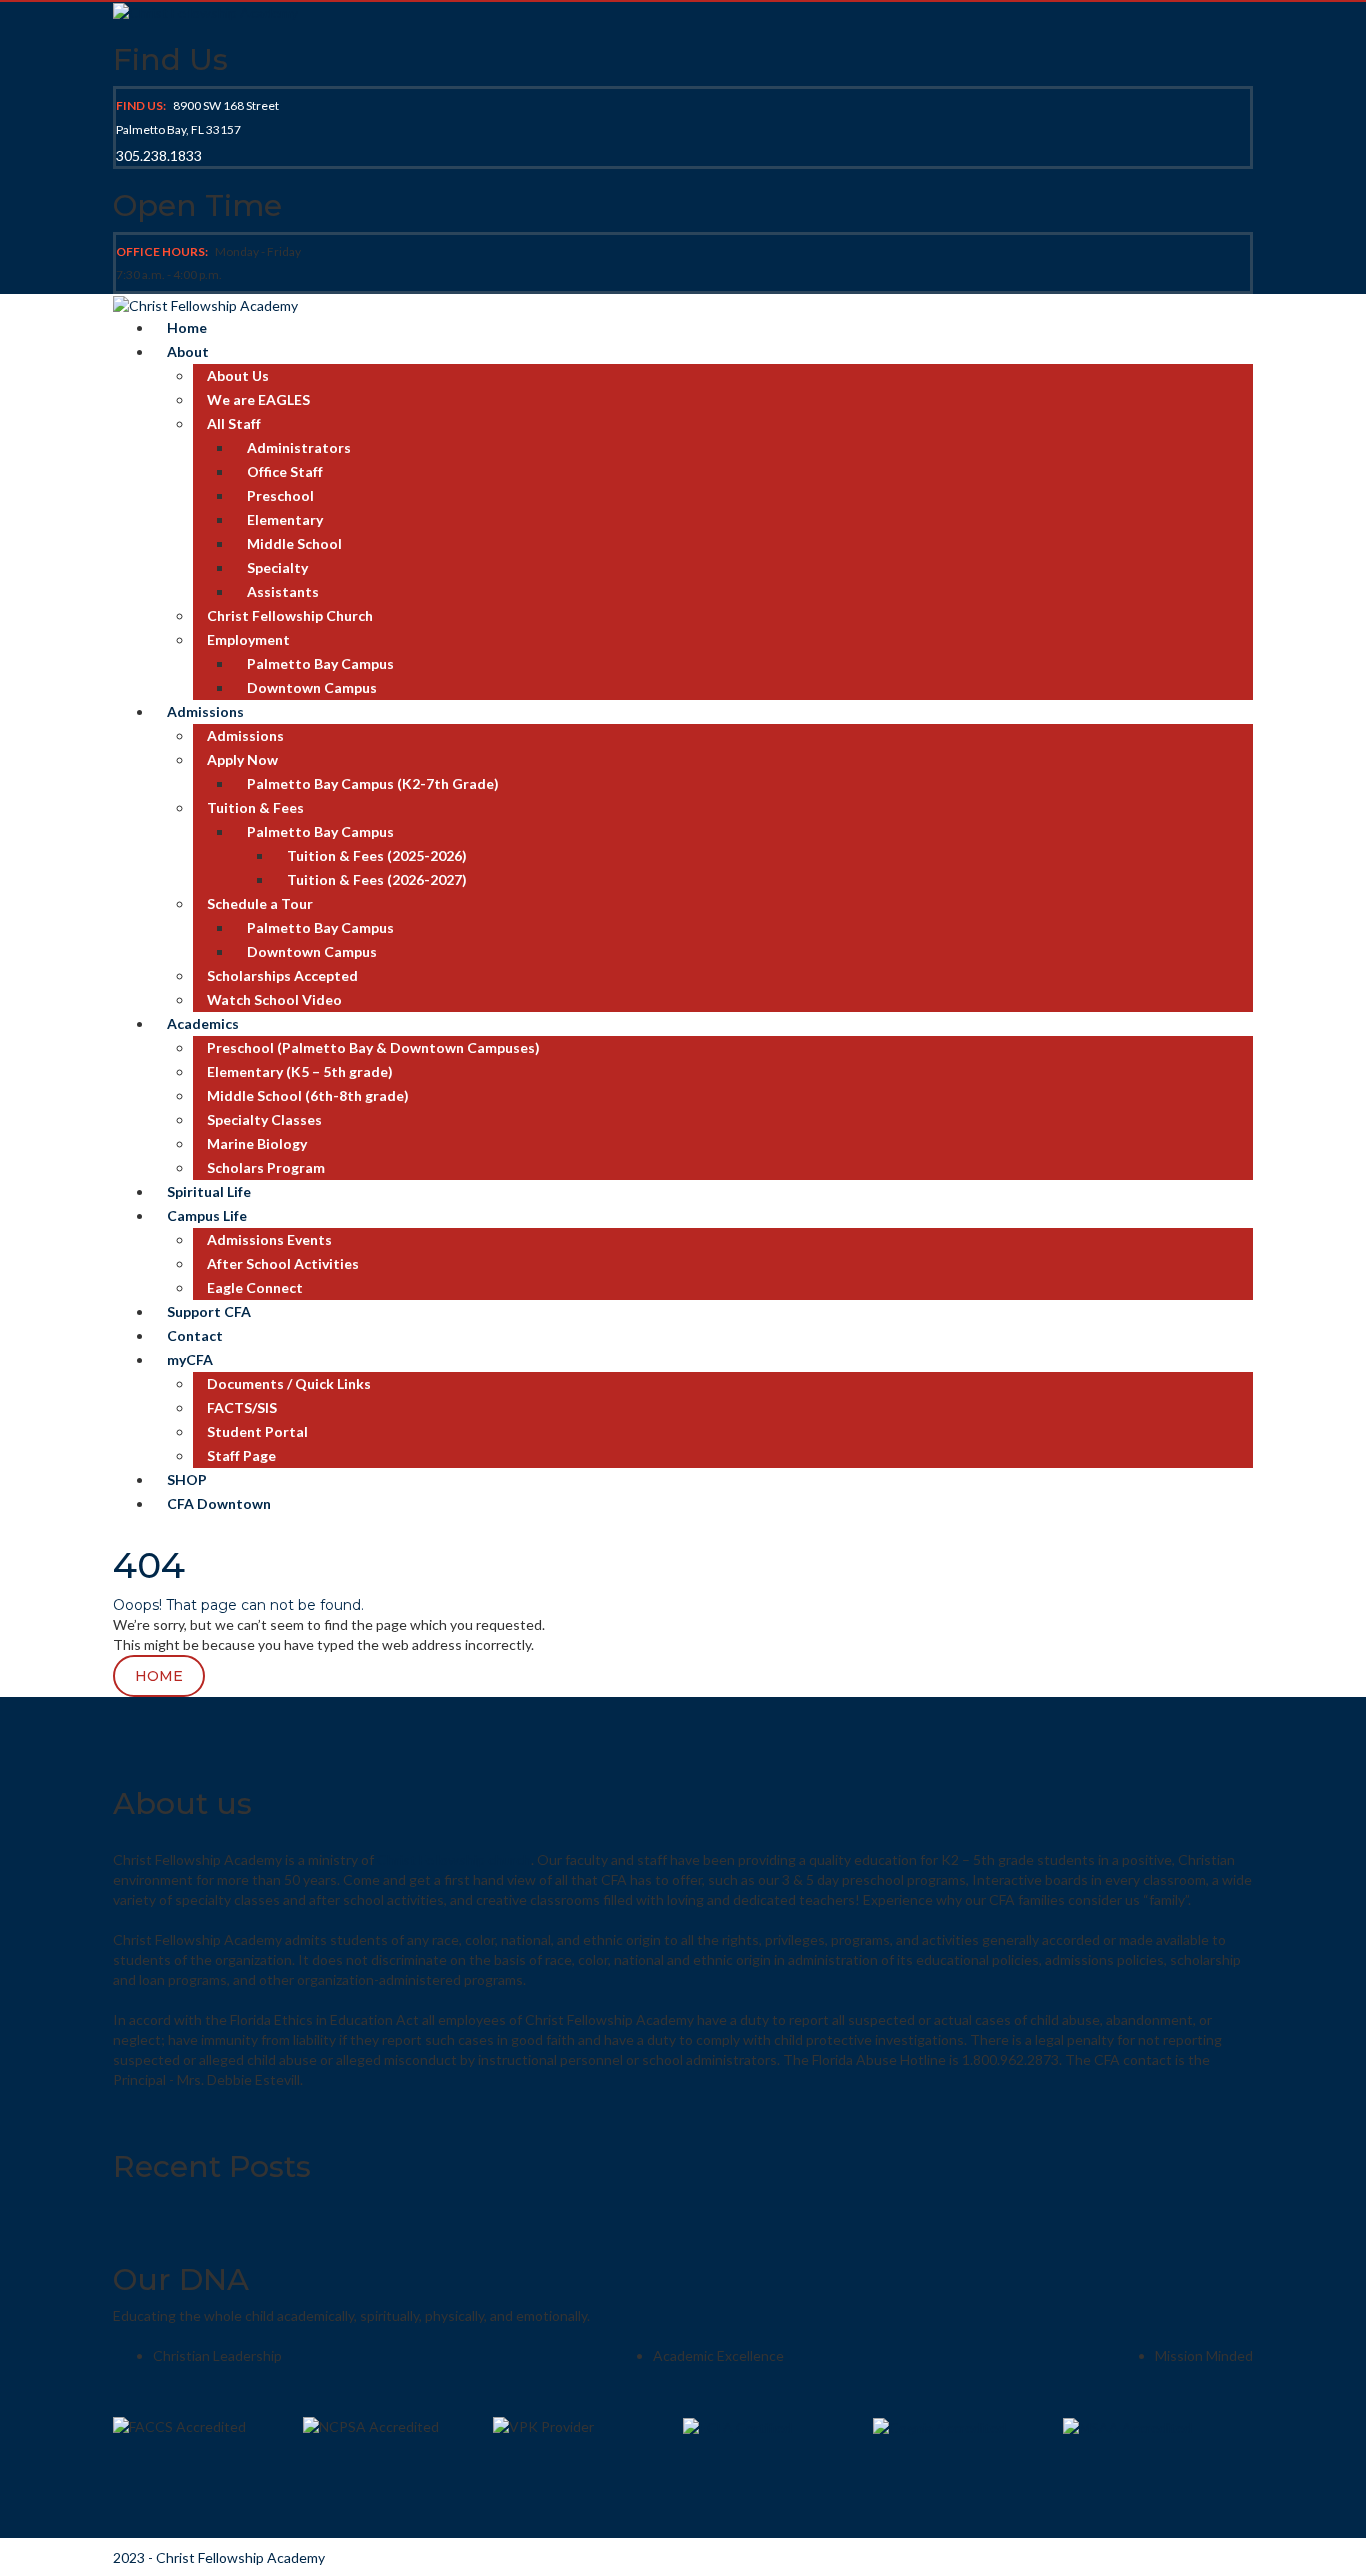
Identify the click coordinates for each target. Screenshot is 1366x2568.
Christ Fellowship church (454, 1859)
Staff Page (241, 1455)
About (188, 351)
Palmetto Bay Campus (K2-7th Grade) (373, 783)
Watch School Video (274, 999)
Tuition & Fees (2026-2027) (377, 879)
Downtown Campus (312, 687)
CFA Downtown (219, 1503)
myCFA (190, 1359)
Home (159, 1676)
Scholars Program (266, 1167)
